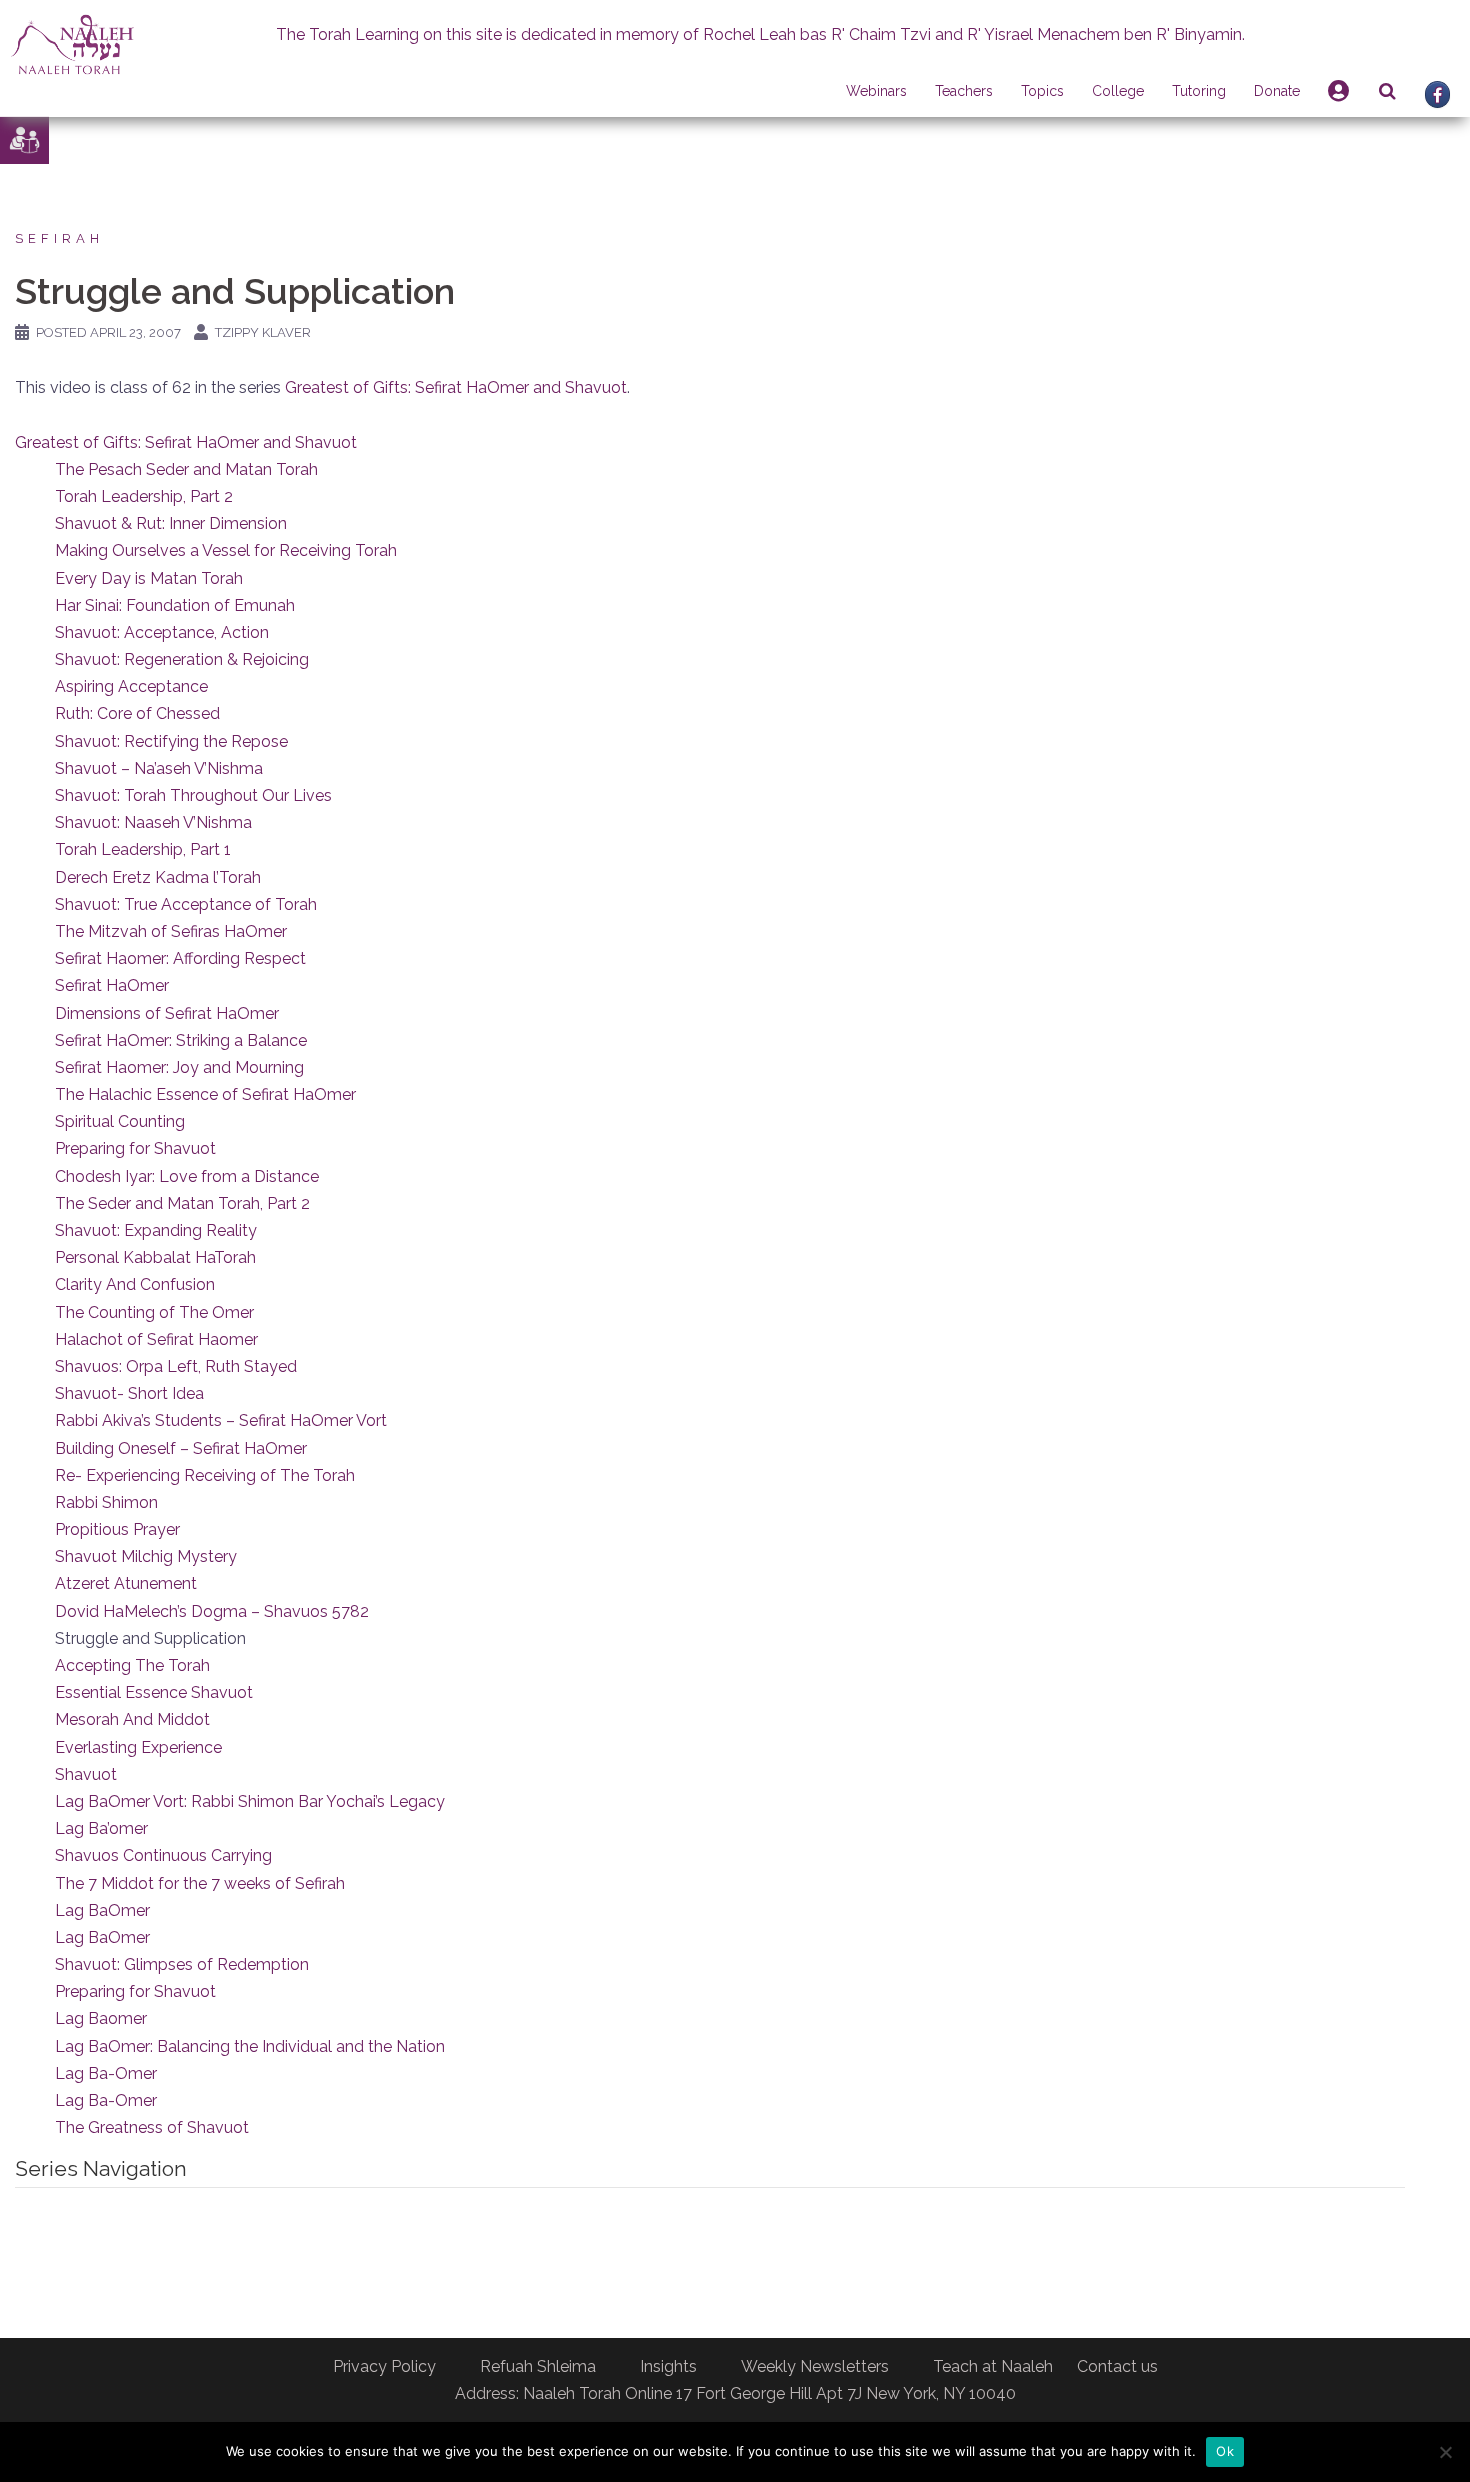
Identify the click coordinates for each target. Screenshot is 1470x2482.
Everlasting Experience (138, 1747)
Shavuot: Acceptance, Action (162, 632)
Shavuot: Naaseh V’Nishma (153, 822)
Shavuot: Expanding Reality (156, 1230)
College (1118, 91)
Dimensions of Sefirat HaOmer (167, 1013)
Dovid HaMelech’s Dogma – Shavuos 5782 (212, 1611)
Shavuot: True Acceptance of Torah (186, 904)
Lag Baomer (101, 2018)
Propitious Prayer (117, 1529)
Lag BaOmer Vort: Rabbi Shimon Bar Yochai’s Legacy (250, 1801)
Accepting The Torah (132, 1665)
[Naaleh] (72, 43)
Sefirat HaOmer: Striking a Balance (181, 1040)
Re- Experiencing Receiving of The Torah (205, 1475)
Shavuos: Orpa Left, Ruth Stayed (176, 1366)
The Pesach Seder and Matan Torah (186, 469)
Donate (1277, 91)
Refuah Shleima (538, 2366)
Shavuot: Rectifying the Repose (171, 741)
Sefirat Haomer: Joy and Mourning (179, 1067)
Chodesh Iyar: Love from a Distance (187, 1176)
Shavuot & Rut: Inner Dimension (171, 523)
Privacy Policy (384, 2366)
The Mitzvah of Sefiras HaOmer (171, 931)
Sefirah (59, 238)
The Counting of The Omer (154, 1312)
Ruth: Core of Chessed (137, 713)
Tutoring (1199, 91)
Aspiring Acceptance (131, 686)
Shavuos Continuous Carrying (163, 1855)
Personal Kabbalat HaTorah (155, 1257)
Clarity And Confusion (135, 1284)
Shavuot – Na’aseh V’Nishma (159, 768)
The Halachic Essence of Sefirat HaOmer (205, 1094)
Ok (1225, 2451)
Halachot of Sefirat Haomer (156, 1339)
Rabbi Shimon (106, 1502)
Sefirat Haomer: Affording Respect (180, 958)
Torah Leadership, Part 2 (144, 496)
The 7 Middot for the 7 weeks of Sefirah (200, 1883)
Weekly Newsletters (815, 2366)
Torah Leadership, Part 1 (143, 849)
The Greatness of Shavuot (152, 2127)
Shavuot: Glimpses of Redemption (182, 1964)
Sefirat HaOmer (112, 985)
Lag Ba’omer (101, 1828)
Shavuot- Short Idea (129, 1393)
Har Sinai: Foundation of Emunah (175, 605)
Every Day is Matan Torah (149, 578)
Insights (668, 2366)
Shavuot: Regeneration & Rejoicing (182, 659)
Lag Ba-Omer (106, 2073)
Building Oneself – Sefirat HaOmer (181, 1448)
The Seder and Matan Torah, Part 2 (182, 1203)
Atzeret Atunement (126, 1583)
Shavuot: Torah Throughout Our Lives (193, 795)
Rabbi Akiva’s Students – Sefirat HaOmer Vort (221, 1420)
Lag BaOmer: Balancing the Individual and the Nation (250, 2046)
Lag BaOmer (102, 1910)
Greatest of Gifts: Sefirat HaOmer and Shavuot (456, 387)
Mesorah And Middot (132, 1719)
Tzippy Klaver (263, 332)
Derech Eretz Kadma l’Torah (158, 877)
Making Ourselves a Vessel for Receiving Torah (226, 550)
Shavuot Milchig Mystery (146, 1556)
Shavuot (86, 1774)
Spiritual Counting (120, 1121)
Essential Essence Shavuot (154, 1692)
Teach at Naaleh (993, 2366)
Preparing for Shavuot (135, 1148)
